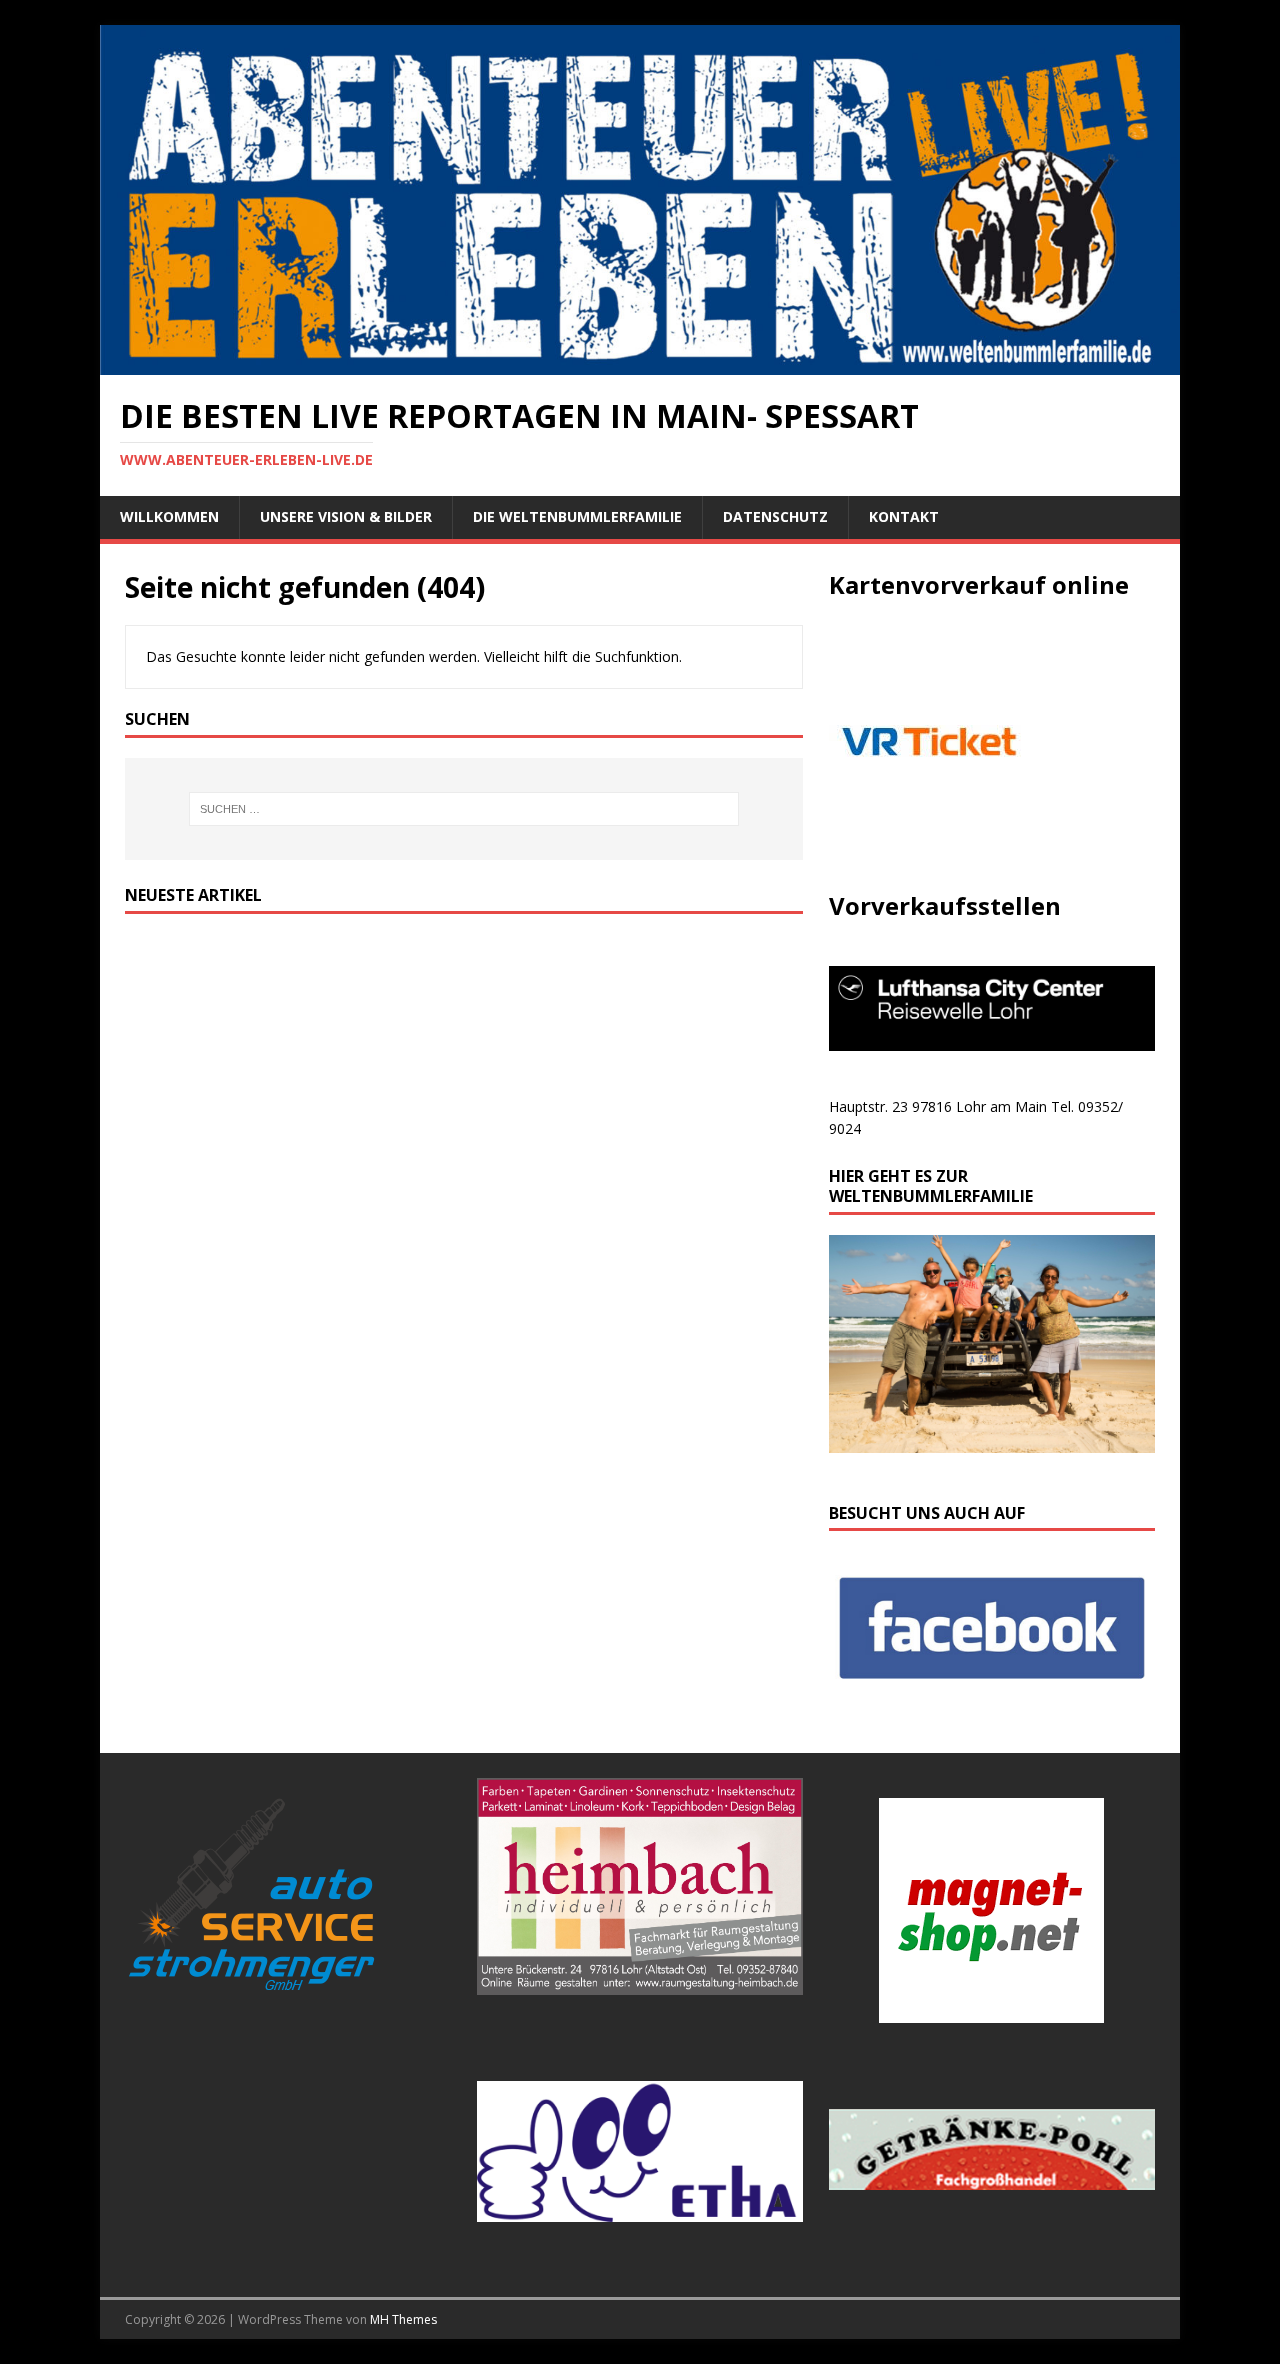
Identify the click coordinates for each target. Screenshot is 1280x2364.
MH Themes (403, 2319)
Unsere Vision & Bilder (346, 516)
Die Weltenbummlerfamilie (577, 516)
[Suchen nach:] (464, 809)
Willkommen (169, 516)
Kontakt (904, 516)
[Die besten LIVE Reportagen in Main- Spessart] (640, 363)
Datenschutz (775, 516)
